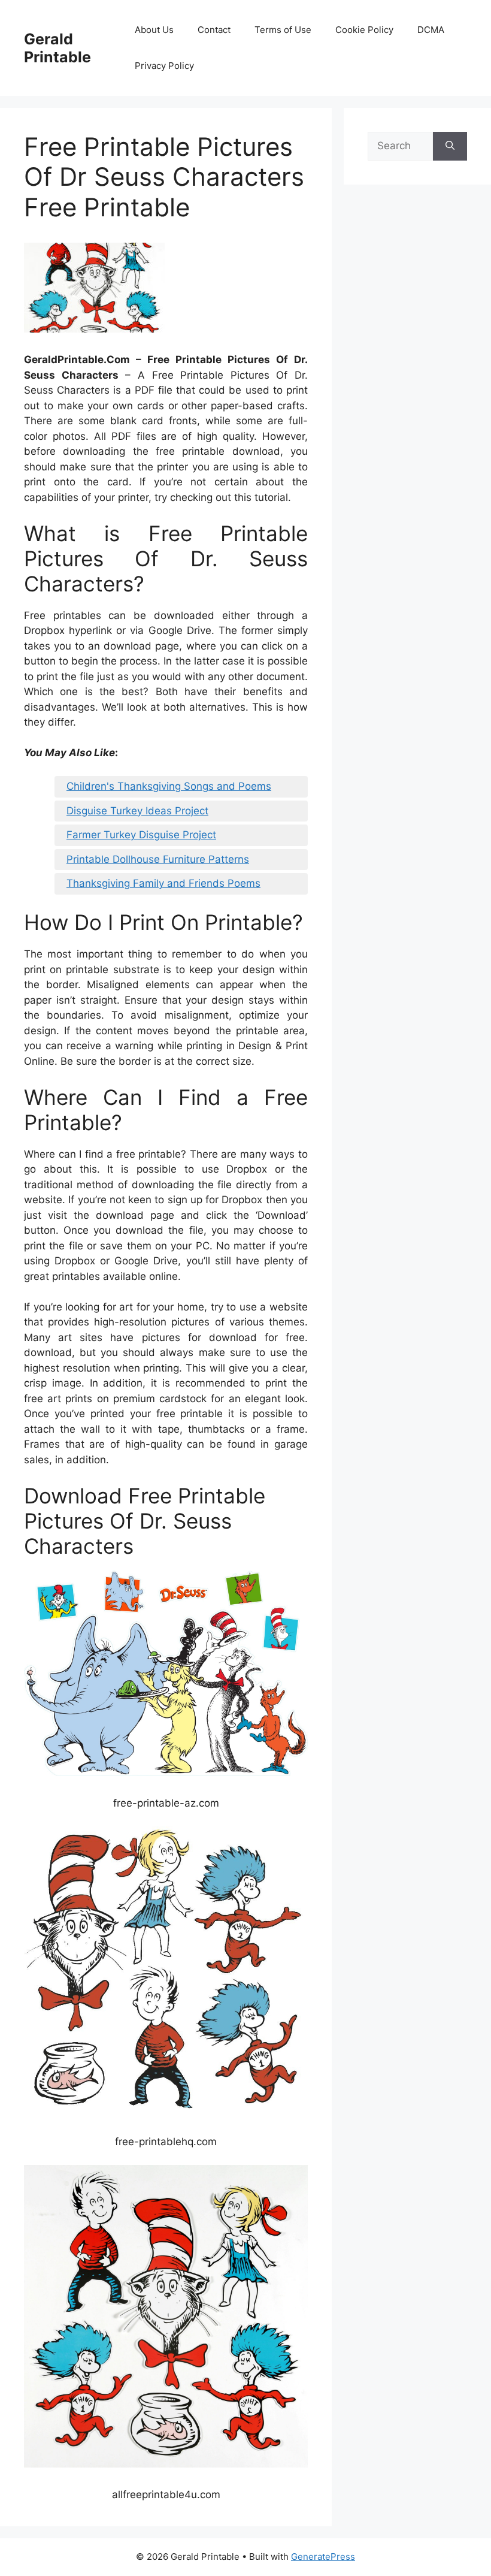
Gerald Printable (57, 48)
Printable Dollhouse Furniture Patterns (158, 859)
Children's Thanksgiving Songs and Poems (169, 786)
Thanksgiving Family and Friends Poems (163, 883)
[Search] (450, 146)
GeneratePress (323, 2557)
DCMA (431, 30)
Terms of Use (283, 30)
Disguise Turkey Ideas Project (137, 811)
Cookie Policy (364, 30)
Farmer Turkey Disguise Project (141, 835)
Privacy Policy (164, 66)
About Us (154, 30)
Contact (214, 30)
